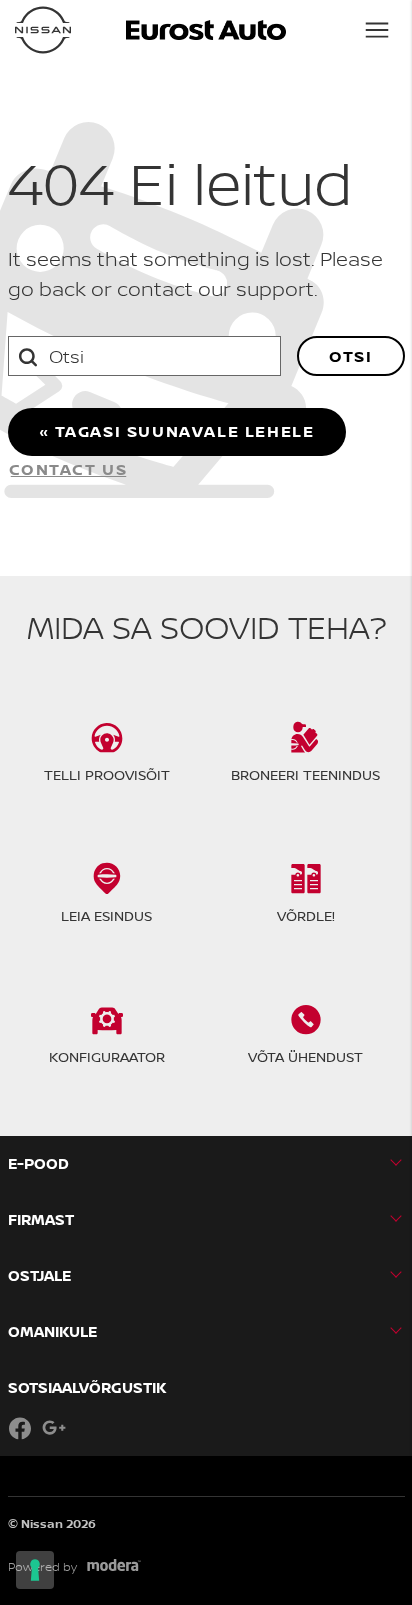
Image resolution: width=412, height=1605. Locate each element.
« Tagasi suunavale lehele (177, 431)
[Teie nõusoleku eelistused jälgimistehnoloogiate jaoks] (35, 1570)
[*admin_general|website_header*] (43, 30)
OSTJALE (39, 1275)
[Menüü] (377, 30)
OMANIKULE (52, 1331)
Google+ (54, 1428)
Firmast (41, 1219)
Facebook (20, 1428)
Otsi (350, 356)
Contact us (68, 469)
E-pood (38, 1163)
